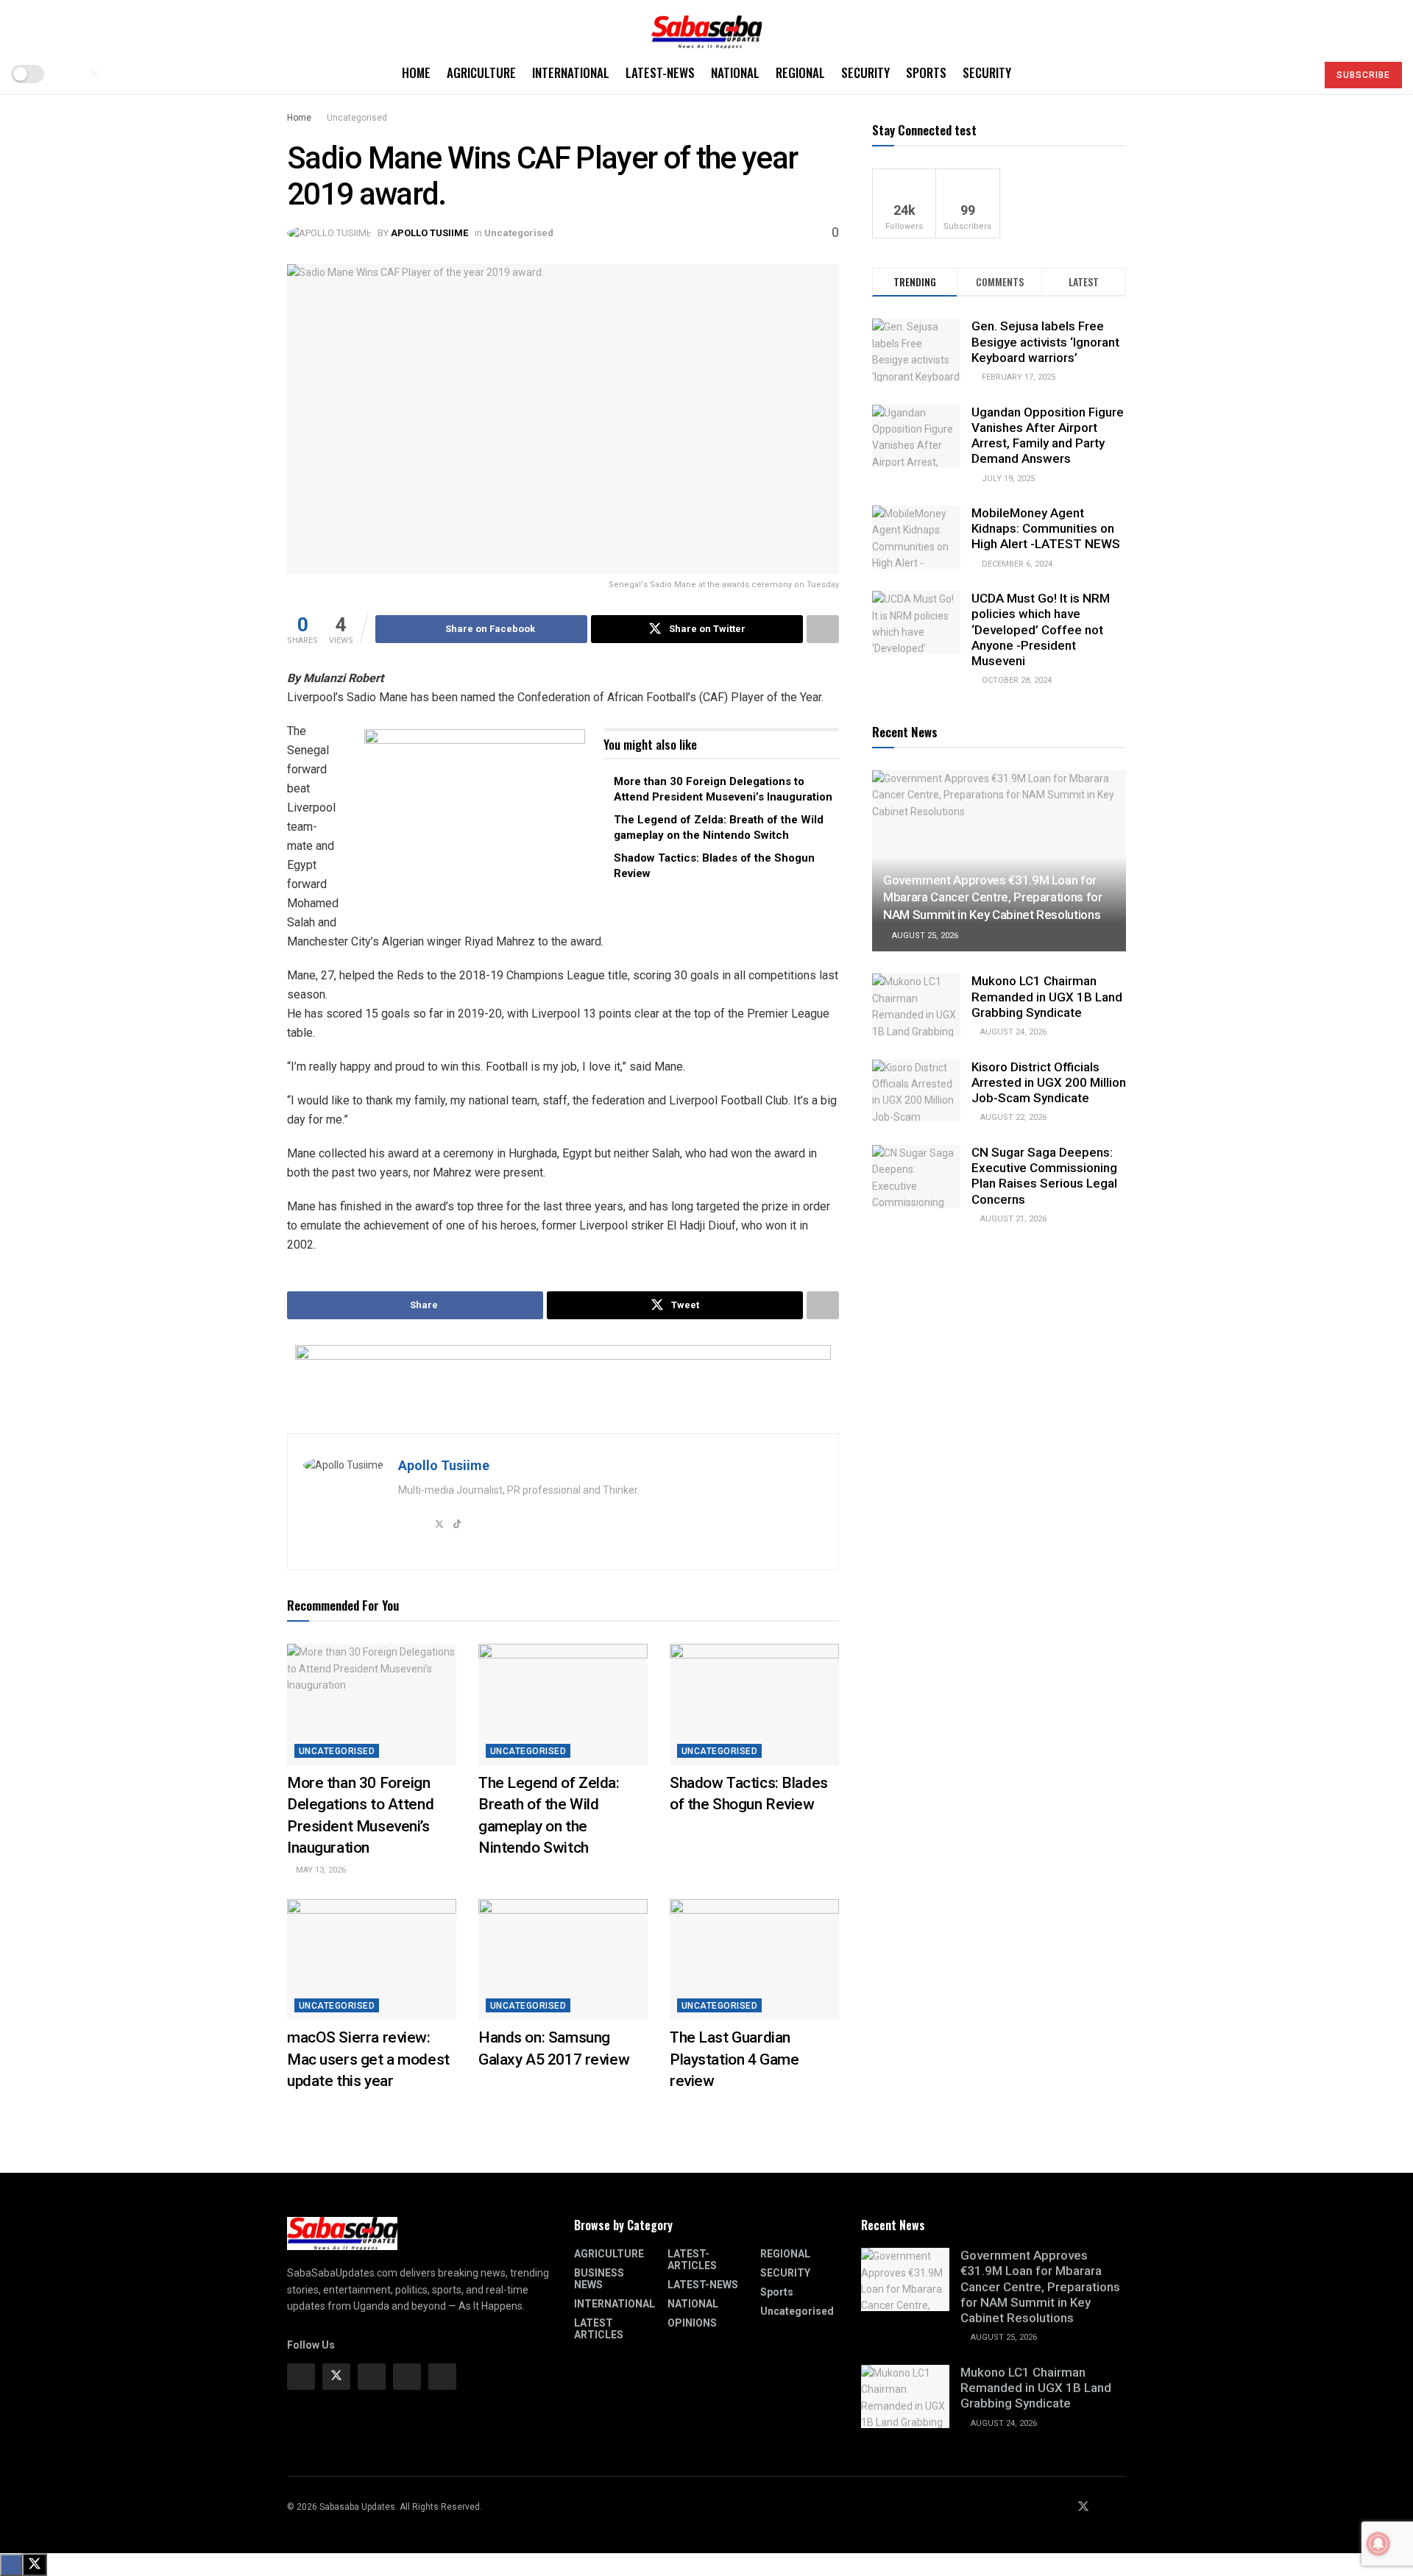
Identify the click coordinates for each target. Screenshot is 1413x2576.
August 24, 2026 (1012, 1032)
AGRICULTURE (481, 72)
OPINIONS (692, 2323)
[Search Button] (1299, 74)
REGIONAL (800, 72)
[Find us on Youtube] (119, 74)
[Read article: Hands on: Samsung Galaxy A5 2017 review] (563, 1959)
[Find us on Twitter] (94, 74)
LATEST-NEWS (660, 72)
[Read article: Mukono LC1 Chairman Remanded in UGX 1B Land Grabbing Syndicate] (916, 1005)
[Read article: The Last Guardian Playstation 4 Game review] (754, 1959)
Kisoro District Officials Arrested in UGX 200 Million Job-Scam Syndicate (1049, 1083)
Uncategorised (357, 118)
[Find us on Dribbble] (442, 2377)
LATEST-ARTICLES (692, 2260)
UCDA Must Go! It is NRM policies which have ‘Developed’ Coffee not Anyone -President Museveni (1041, 629)
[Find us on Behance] (407, 2377)
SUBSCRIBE (1363, 75)
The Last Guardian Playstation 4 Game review (734, 2059)
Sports (926, 72)
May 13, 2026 (320, 1870)
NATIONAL (735, 72)
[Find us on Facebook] (69, 74)
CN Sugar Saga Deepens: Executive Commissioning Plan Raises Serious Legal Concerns (1044, 1176)
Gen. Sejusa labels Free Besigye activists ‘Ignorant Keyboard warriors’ (1045, 342)
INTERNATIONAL (571, 72)
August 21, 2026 (1012, 1219)
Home (416, 72)
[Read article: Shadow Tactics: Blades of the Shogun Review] (754, 1704)
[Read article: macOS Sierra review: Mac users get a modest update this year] (372, 1959)
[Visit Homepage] (706, 27)
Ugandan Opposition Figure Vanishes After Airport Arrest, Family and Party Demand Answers (1048, 436)
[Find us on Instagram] (372, 2377)
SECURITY (865, 72)
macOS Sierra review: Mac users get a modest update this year (368, 2059)
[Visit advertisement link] (475, 821)
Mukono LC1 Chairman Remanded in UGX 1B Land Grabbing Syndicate (1047, 997)
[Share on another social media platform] (823, 629)
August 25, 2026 (924, 936)
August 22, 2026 (1012, 1117)
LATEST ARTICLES (599, 2329)
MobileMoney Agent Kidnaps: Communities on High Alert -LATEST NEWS (1046, 529)
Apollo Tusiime (429, 233)
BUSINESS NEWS (599, 2279)
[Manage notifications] (1378, 2544)
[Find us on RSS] (143, 74)
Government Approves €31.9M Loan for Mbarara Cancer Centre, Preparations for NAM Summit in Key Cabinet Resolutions (993, 898)
